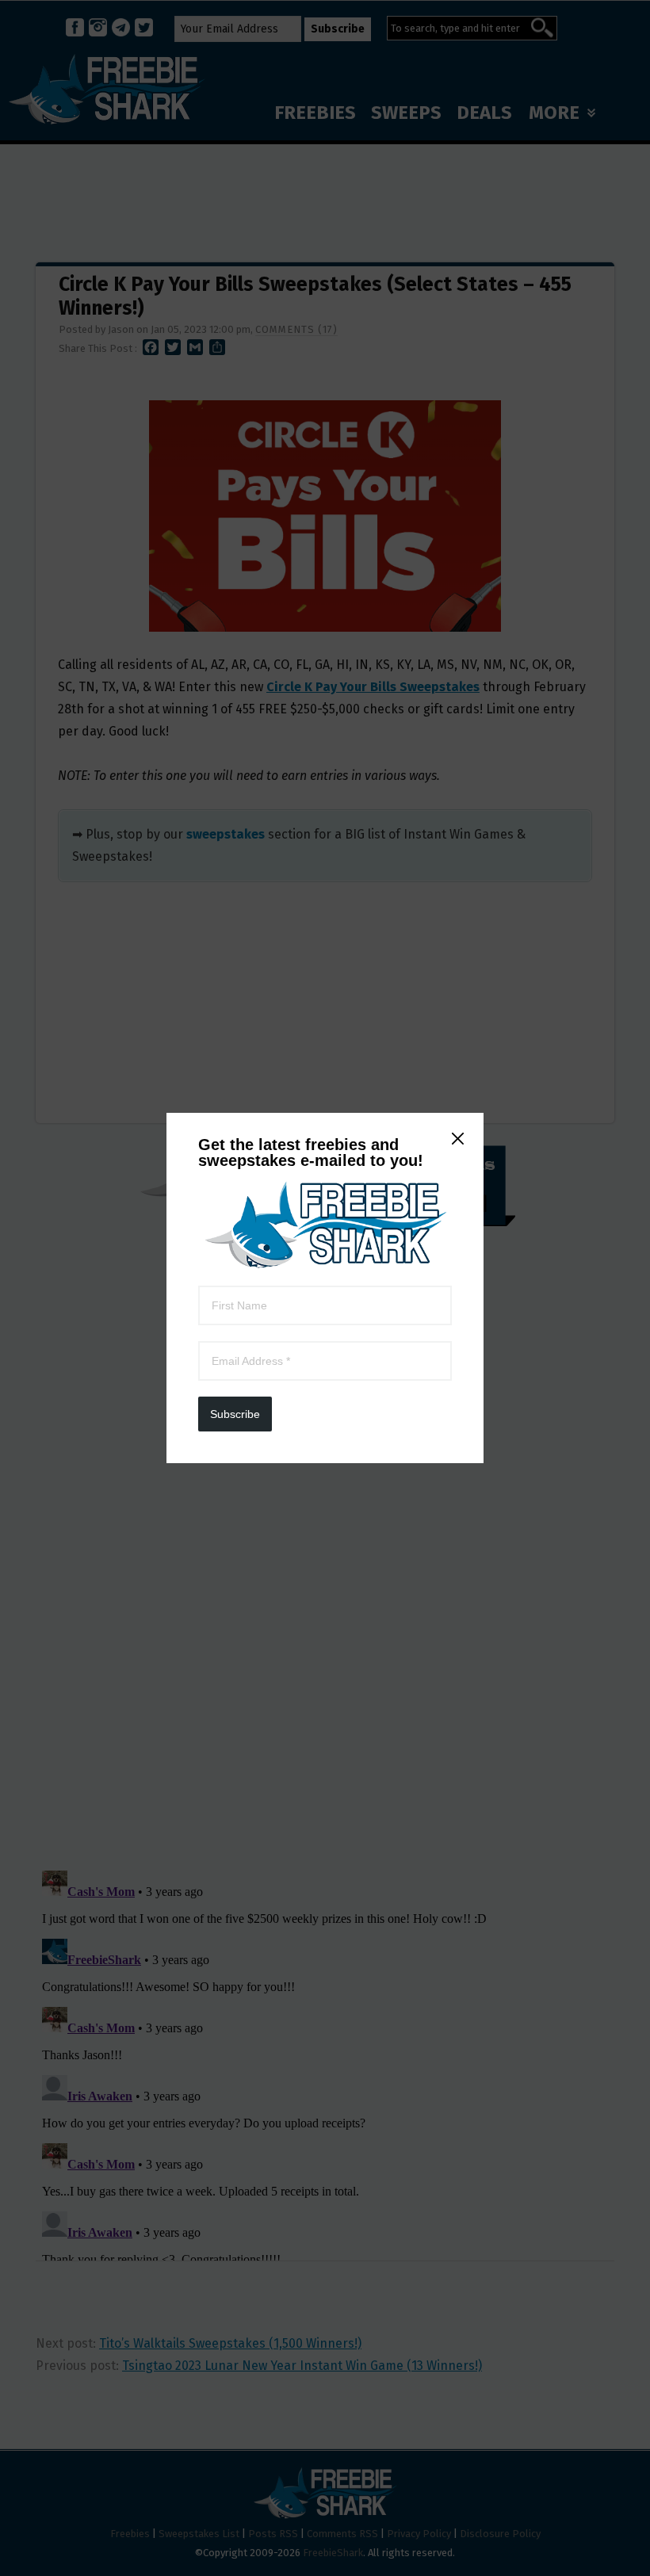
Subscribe (235, 1414)
